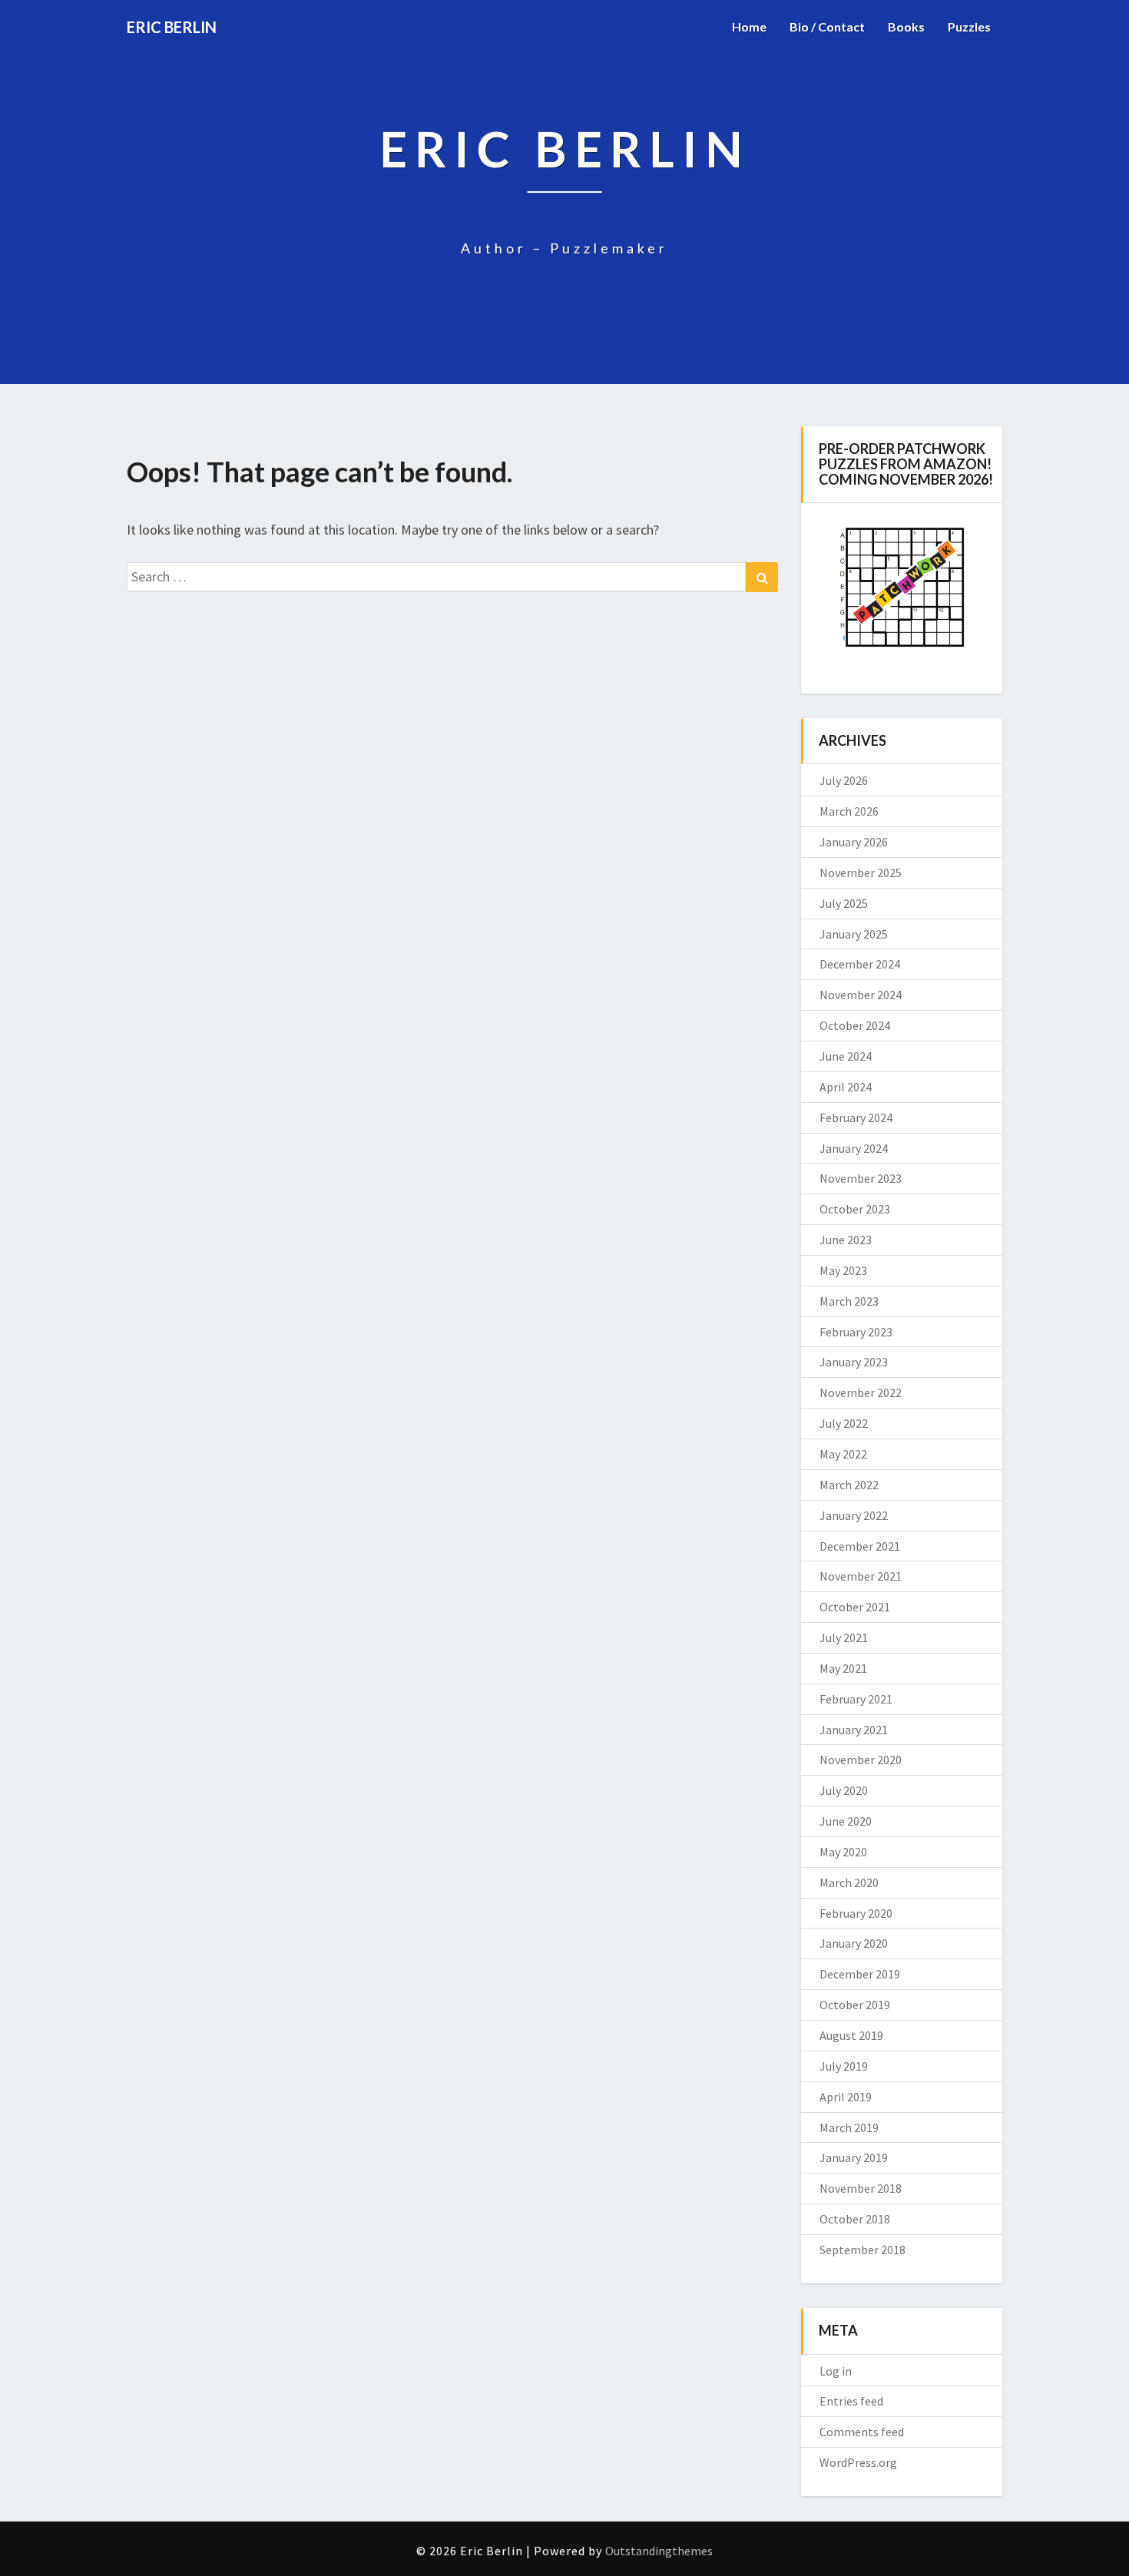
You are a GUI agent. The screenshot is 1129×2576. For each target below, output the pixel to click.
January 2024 (854, 1148)
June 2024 (846, 1056)
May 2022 (843, 1454)
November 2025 (861, 872)
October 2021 (855, 1607)
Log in (836, 2371)
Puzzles (969, 26)
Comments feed (862, 2432)
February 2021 (856, 1699)
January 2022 (854, 1515)
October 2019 (855, 2005)
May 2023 (843, 1270)
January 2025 (854, 934)
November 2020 (861, 1760)
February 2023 (856, 1332)
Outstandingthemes (659, 2551)
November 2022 (861, 1392)
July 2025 (844, 903)
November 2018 (861, 2188)
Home (749, 26)
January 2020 (854, 1943)
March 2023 (849, 1301)
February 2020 (856, 1913)
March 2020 (849, 1882)
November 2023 (861, 1178)
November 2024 (861, 995)
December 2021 (860, 1546)
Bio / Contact (827, 26)
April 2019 (846, 2097)
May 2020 (843, 1852)
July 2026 (844, 780)
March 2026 (849, 811)
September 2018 (862, 2250)
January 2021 (854, 1730)
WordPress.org (858, 2462)
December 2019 (860, 1974)
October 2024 (855, 1025)
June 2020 (846, 1821)
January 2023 (854, 1362)
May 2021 (843, 1668)
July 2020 (844, 1790)
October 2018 (855, 2219)
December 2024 (860, 964)
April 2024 (846, 1087)
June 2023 (846, 1240)
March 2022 (849, 1485)
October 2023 (855, 1209)
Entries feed (851, 2401)
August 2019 (851, 2035)
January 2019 (854, 2157)
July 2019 (844, 2066)
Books (906, 26)
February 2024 (856, 1117)
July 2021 (844, 1637)
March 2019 (849, 2127)
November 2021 (861, 1576)
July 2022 (844, 1423)
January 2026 (854, 842)
